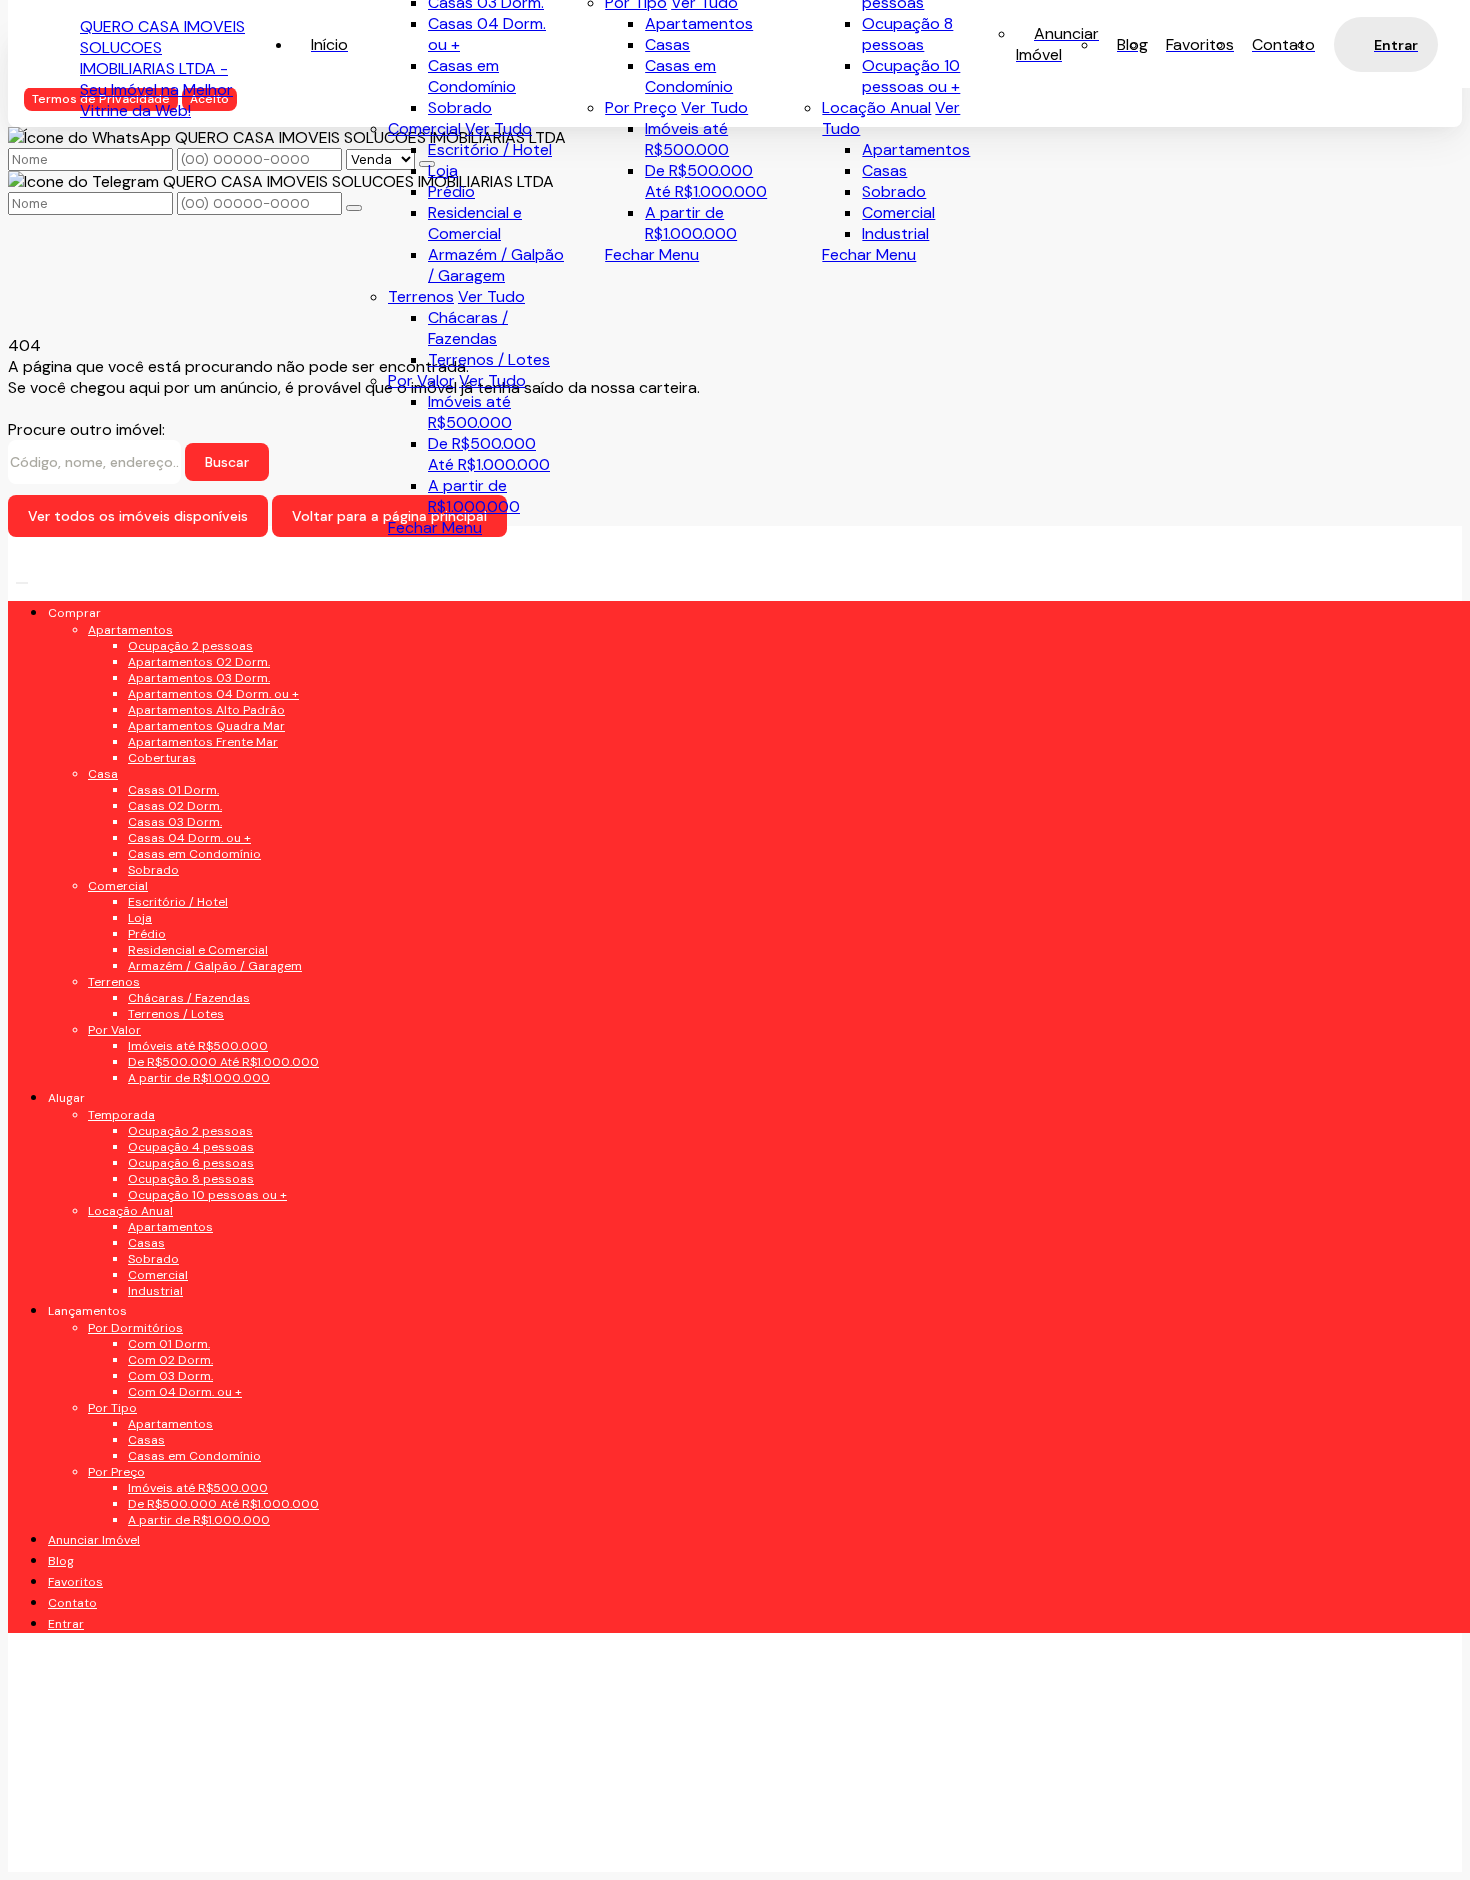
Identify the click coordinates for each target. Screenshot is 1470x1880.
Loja (443, 170)
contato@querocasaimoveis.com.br (235, 1384)
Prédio (451, 191)
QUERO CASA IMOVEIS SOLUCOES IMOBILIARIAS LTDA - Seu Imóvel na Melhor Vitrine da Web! (162, 68)
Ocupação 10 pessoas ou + (911, 76)
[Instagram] (230, 856)
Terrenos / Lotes (489, 359)
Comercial (898, 212)
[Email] (230, 821)
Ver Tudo (714, 107)
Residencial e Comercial (475, 223)
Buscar (227, 462)
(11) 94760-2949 (167, 1263)
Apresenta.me (131, 1845)
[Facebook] (230, 751)
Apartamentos (916, 149)
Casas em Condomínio (689, 76)
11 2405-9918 (152, 1303)
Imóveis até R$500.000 (687, 139)
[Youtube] (230, 786)
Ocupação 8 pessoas (907, 34)
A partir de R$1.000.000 (691, 223)
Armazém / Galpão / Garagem (496, 265)
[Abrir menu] (22, 577)
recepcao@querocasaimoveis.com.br (240, 1344)
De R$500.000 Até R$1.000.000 (706, 181)
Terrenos (421, 296)
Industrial (895, 233)
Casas (884, 170)
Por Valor (421, 380)
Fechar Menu (869, 254)
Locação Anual (876, 107)
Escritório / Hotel (490, 149)
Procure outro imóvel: (86, 429)
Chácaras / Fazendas (468, 328)
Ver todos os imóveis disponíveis (138, 516)
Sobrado (894, 191)
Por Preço (641, 107)
